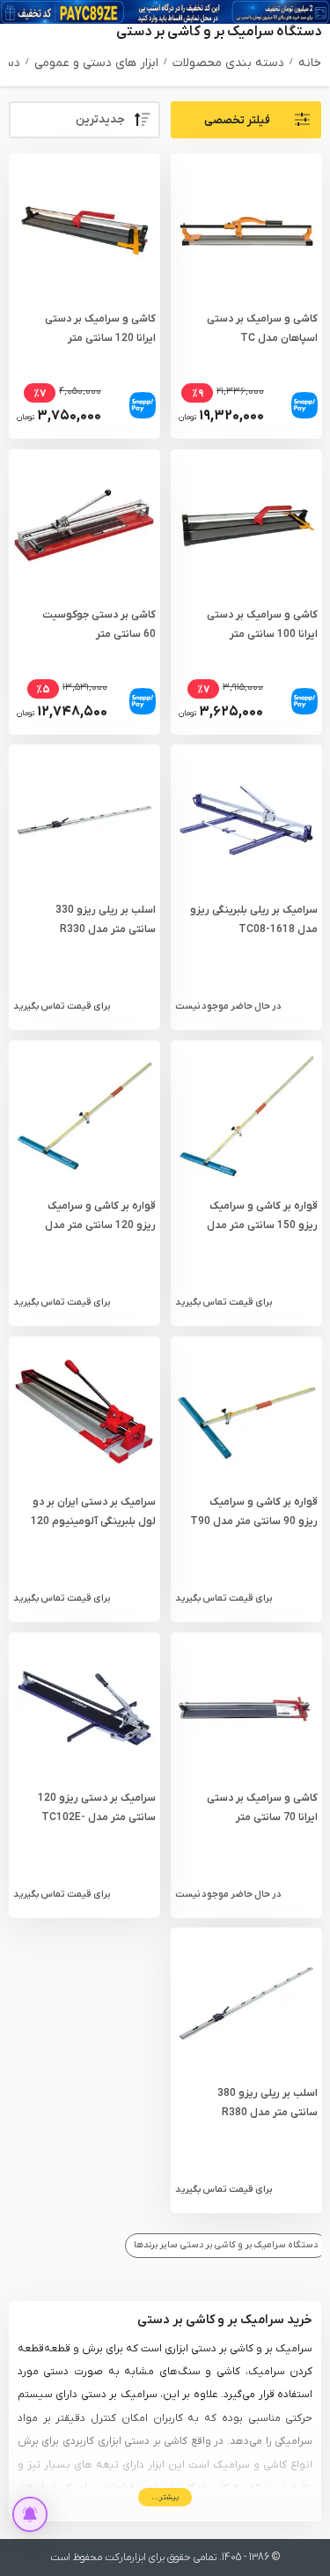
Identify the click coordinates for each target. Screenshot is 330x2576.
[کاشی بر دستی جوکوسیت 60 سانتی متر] (84, 524)
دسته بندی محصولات (228, 63)
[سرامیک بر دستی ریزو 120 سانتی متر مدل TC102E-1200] (84, 1708)
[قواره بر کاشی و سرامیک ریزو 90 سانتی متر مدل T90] (246, 1412)
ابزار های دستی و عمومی (96, 63)
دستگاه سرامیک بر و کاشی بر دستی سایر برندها (226, 2245)
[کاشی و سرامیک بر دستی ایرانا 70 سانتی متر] (246, 1708)
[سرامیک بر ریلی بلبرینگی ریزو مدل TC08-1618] (246, 820)
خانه (310, 63)
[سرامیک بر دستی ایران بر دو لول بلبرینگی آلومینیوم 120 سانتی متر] (84, 1412)
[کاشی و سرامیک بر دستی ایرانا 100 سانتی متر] (246, 524)
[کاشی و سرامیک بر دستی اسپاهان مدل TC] (246, 229)
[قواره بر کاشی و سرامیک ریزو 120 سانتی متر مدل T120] (84, 1116)
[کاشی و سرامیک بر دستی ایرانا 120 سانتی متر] (84, 229)
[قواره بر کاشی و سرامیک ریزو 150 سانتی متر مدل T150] (246, 1116)
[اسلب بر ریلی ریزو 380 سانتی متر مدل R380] (246, 2003)
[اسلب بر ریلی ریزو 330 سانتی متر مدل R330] (84, 820)
